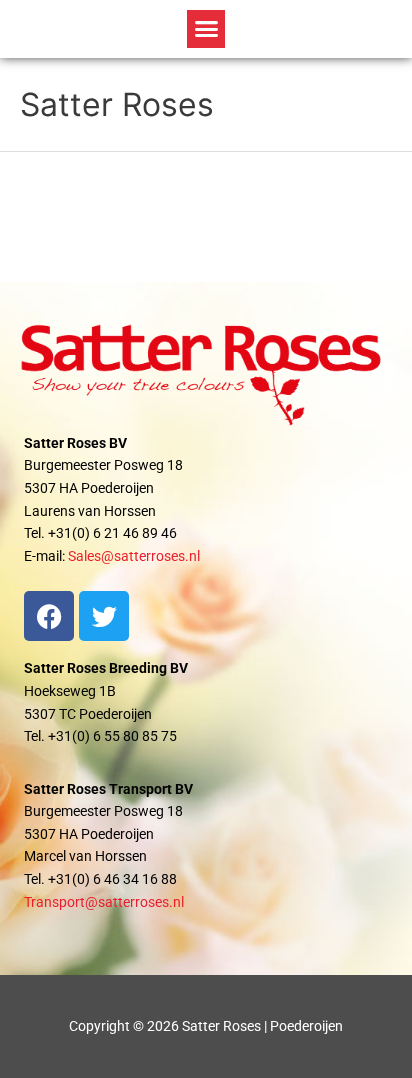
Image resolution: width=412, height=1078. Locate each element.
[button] (206, 29)
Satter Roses (117, 104)
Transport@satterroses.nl (104, 902)
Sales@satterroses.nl (134, 556)
